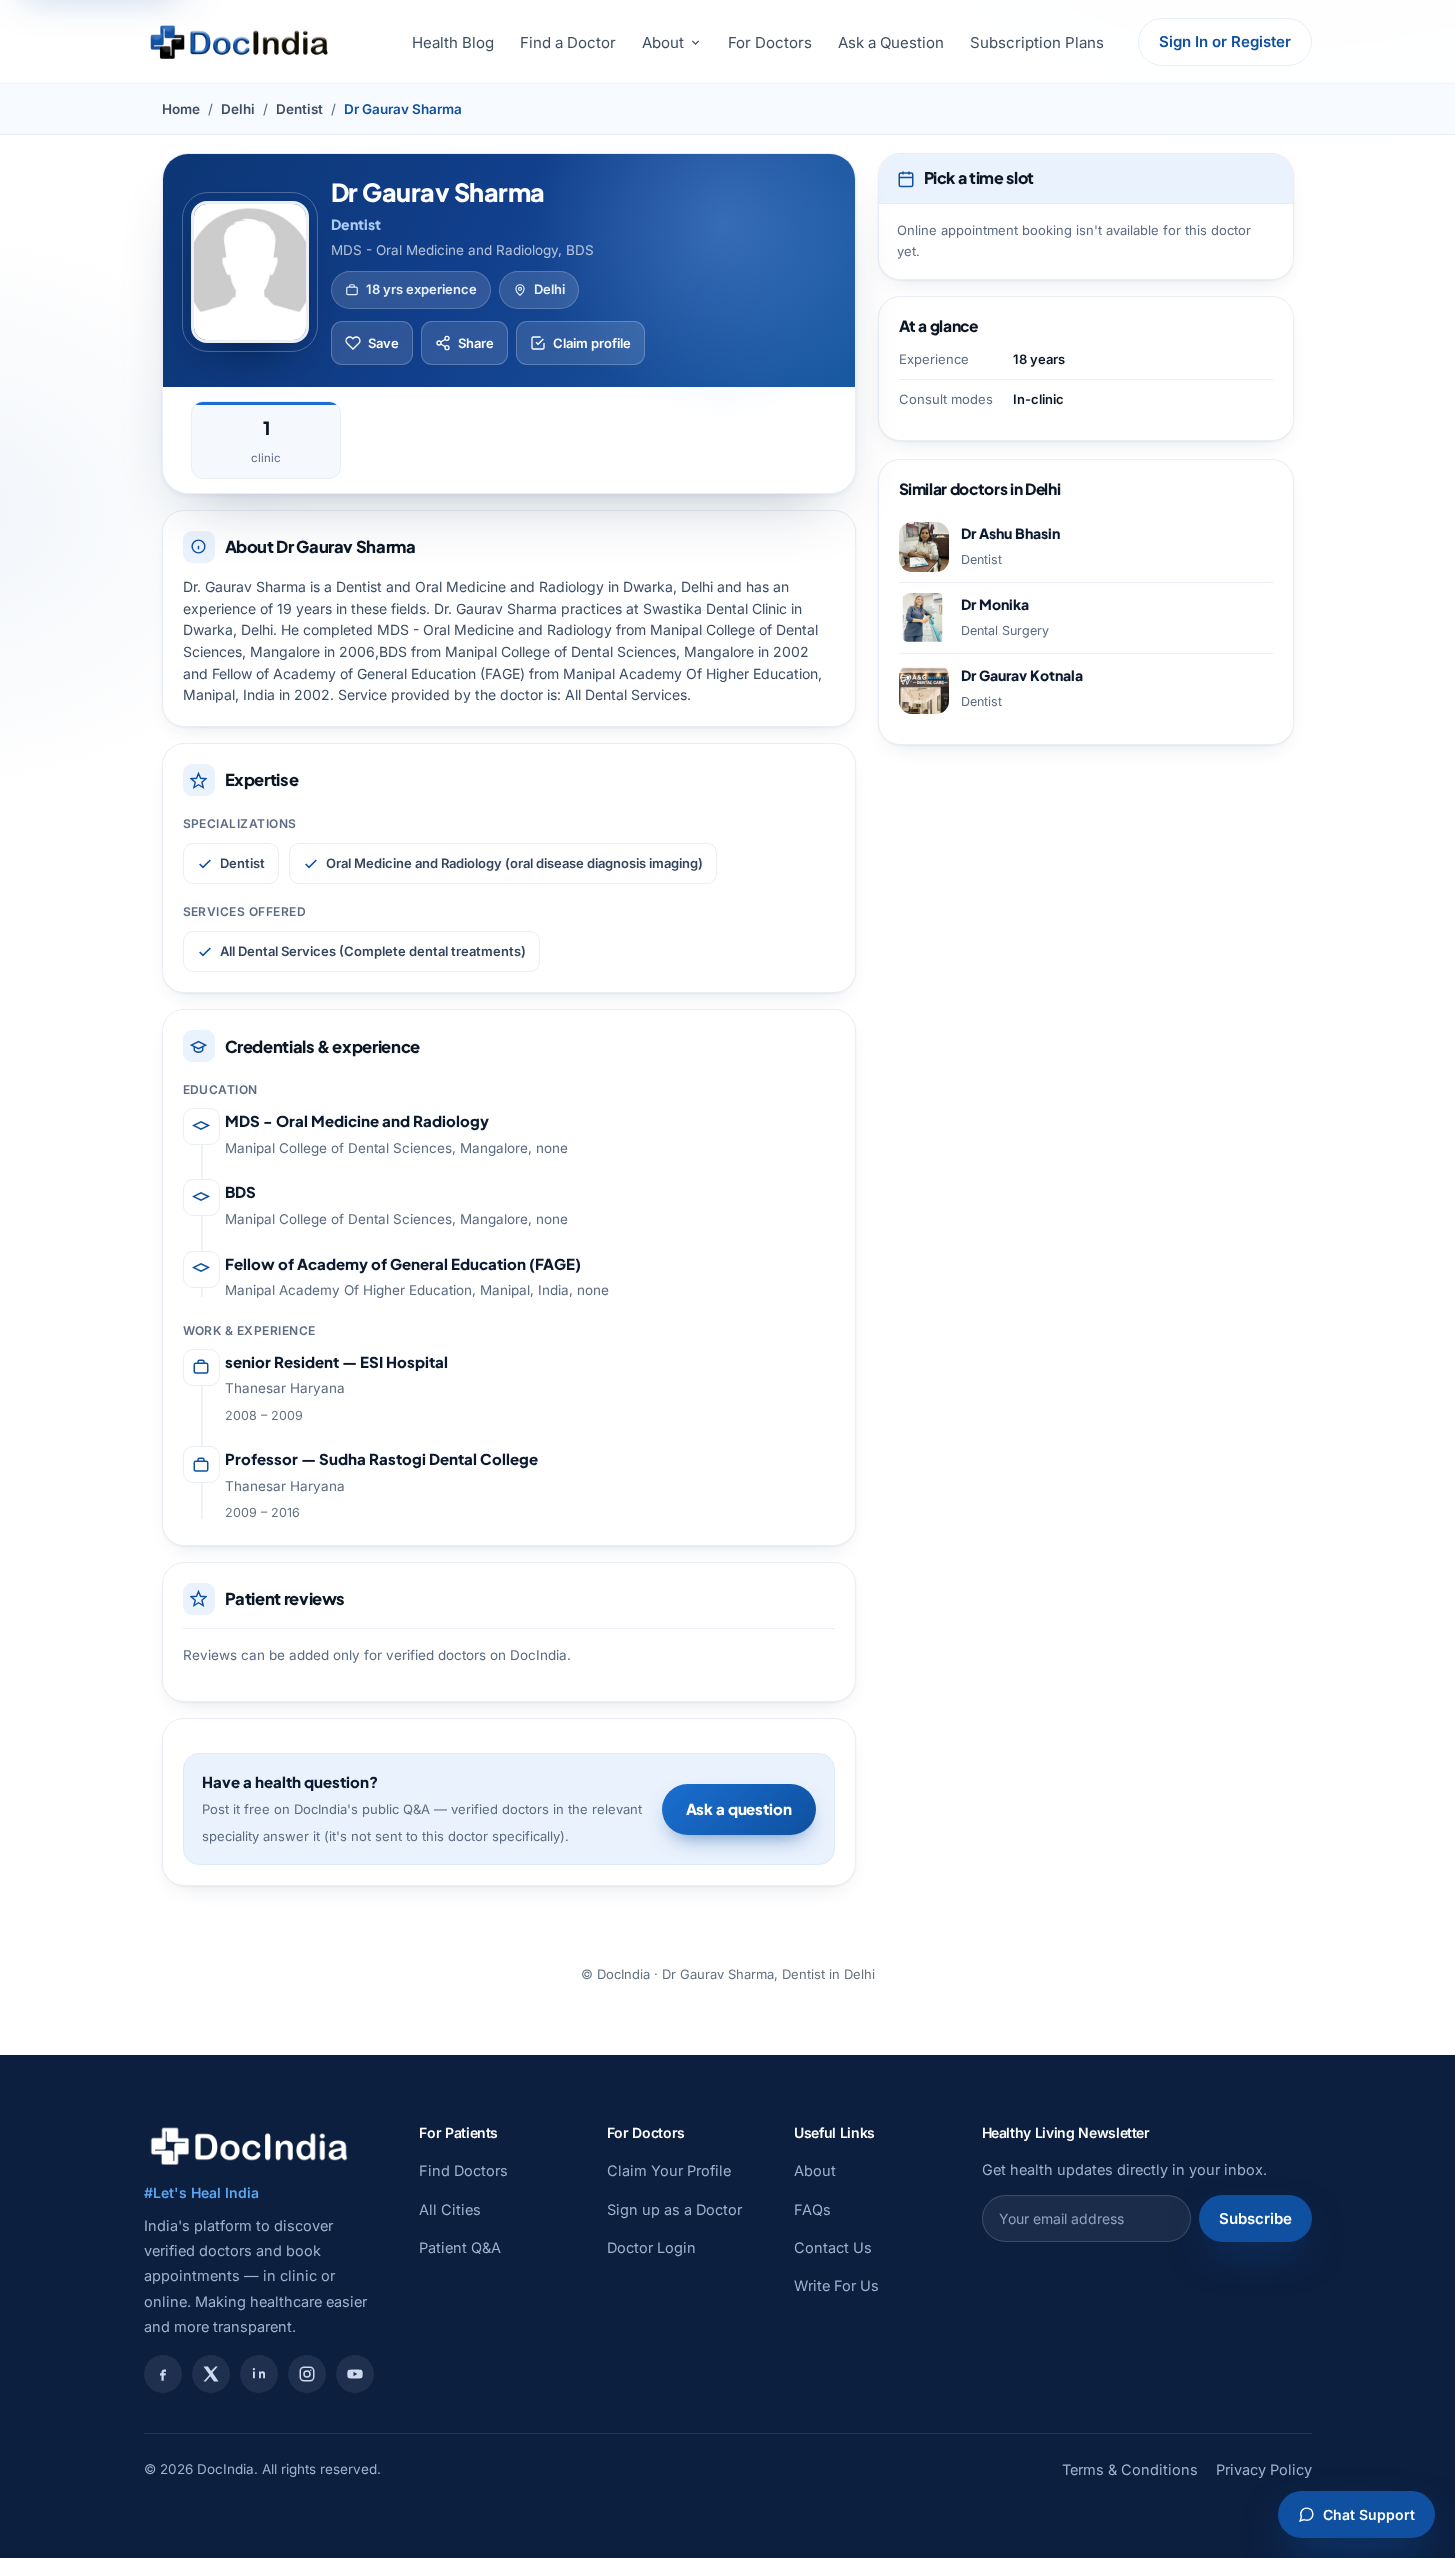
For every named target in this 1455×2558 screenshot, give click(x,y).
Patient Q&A (460, 2247)
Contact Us (833, 2247)
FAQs (812, 2209)
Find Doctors (463, 2170)
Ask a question (739, 1808)
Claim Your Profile (669, 2170)
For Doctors (770, 42)
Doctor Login (651, 2247)
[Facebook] (163, 2374)
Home (181, 109)
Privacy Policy (1264, 2469)
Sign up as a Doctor (674, 2209)
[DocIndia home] (239, 42)
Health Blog (453, 42)
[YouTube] (355, 2374)
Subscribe (1255, 2218)
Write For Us (836, 2285)
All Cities (450, 2209)
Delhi (238, 109)
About (663, 42)
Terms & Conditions (1130, 2469)
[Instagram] (307, 2374)
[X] (211, 2374)
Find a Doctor (568, 42)
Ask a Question (891, 42)
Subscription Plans (1037, 42)
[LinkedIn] (259, 2374)
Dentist (299, 109)
